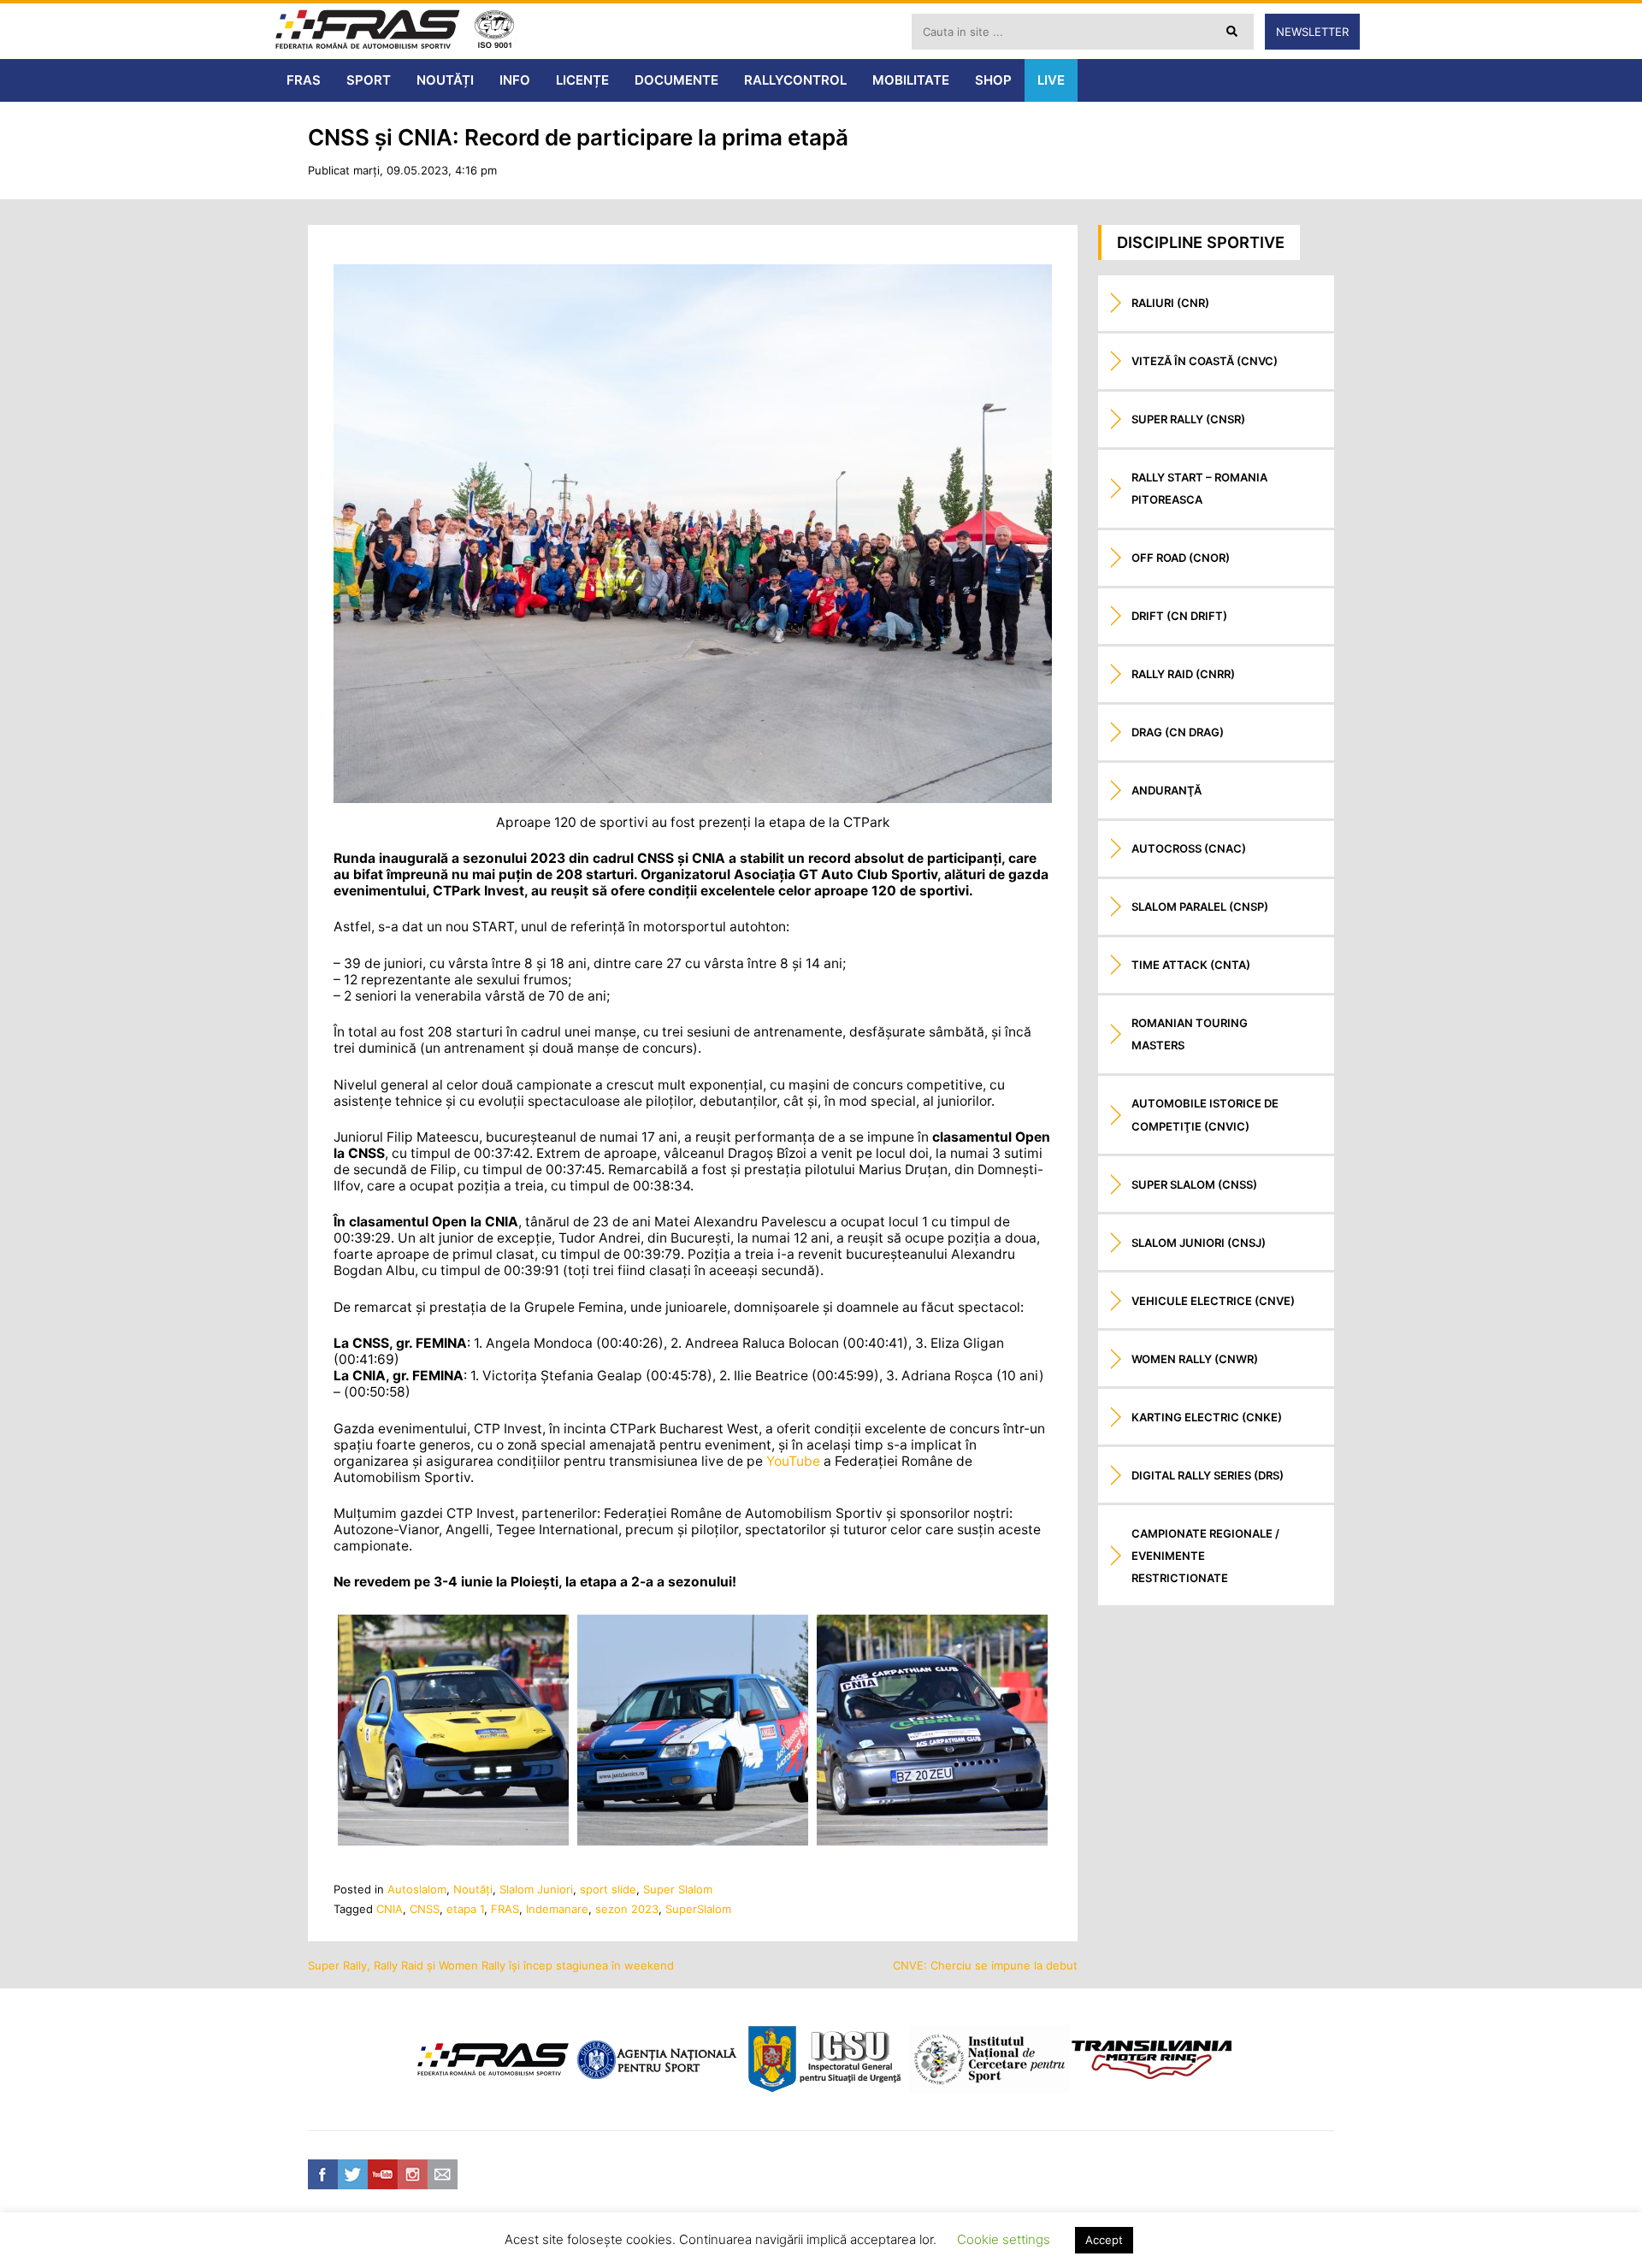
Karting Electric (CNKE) (1207, 1417)
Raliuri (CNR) (1170, 303)
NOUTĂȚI (445, 80)
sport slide (608, 1889)
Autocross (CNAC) (1189, 848)
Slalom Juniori (536, 1889)
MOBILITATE (911, 80)
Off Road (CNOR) (1181, 558)
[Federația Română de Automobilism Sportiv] (368, 31)
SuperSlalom (698, 1909)
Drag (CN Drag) (1178, 732)
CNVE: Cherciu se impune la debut (985, 1965)
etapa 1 (465, 1909)
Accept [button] (1104, 2240)
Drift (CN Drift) (1179, 616)
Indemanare (557, 1909)
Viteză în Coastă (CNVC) (1205, 361)
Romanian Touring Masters (1190, 1034)
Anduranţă (1167, 790)
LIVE (1051, 80)
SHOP (993, 80)
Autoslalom (417, 1889)
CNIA (390, 1909)
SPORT (369, 80)
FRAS (304, 80)
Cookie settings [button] (1004, 2239)
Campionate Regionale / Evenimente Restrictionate (1205, 1556)
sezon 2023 (627, 1909)
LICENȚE (582, 80)
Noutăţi (473, 1889)
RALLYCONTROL (795, 80)
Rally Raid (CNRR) (1183, 674)
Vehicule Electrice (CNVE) (1213, 1301)
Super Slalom (678, 1889)
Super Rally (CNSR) (1188, 419)
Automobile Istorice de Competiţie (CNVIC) (1205, 1114)
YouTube (793, 1461)
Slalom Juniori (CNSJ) (1199, 1243)
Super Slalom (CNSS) (1194, 1184)
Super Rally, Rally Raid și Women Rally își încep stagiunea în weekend (491, 1965)
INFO (515, 80)
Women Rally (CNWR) (1195, 1359)
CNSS (425, 1909)
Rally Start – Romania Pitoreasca (1199, 488)
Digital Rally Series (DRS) (1208, 1475)
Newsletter (1312, 32)
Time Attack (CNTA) (1191, 965)
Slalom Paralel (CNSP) (1200, 907)
